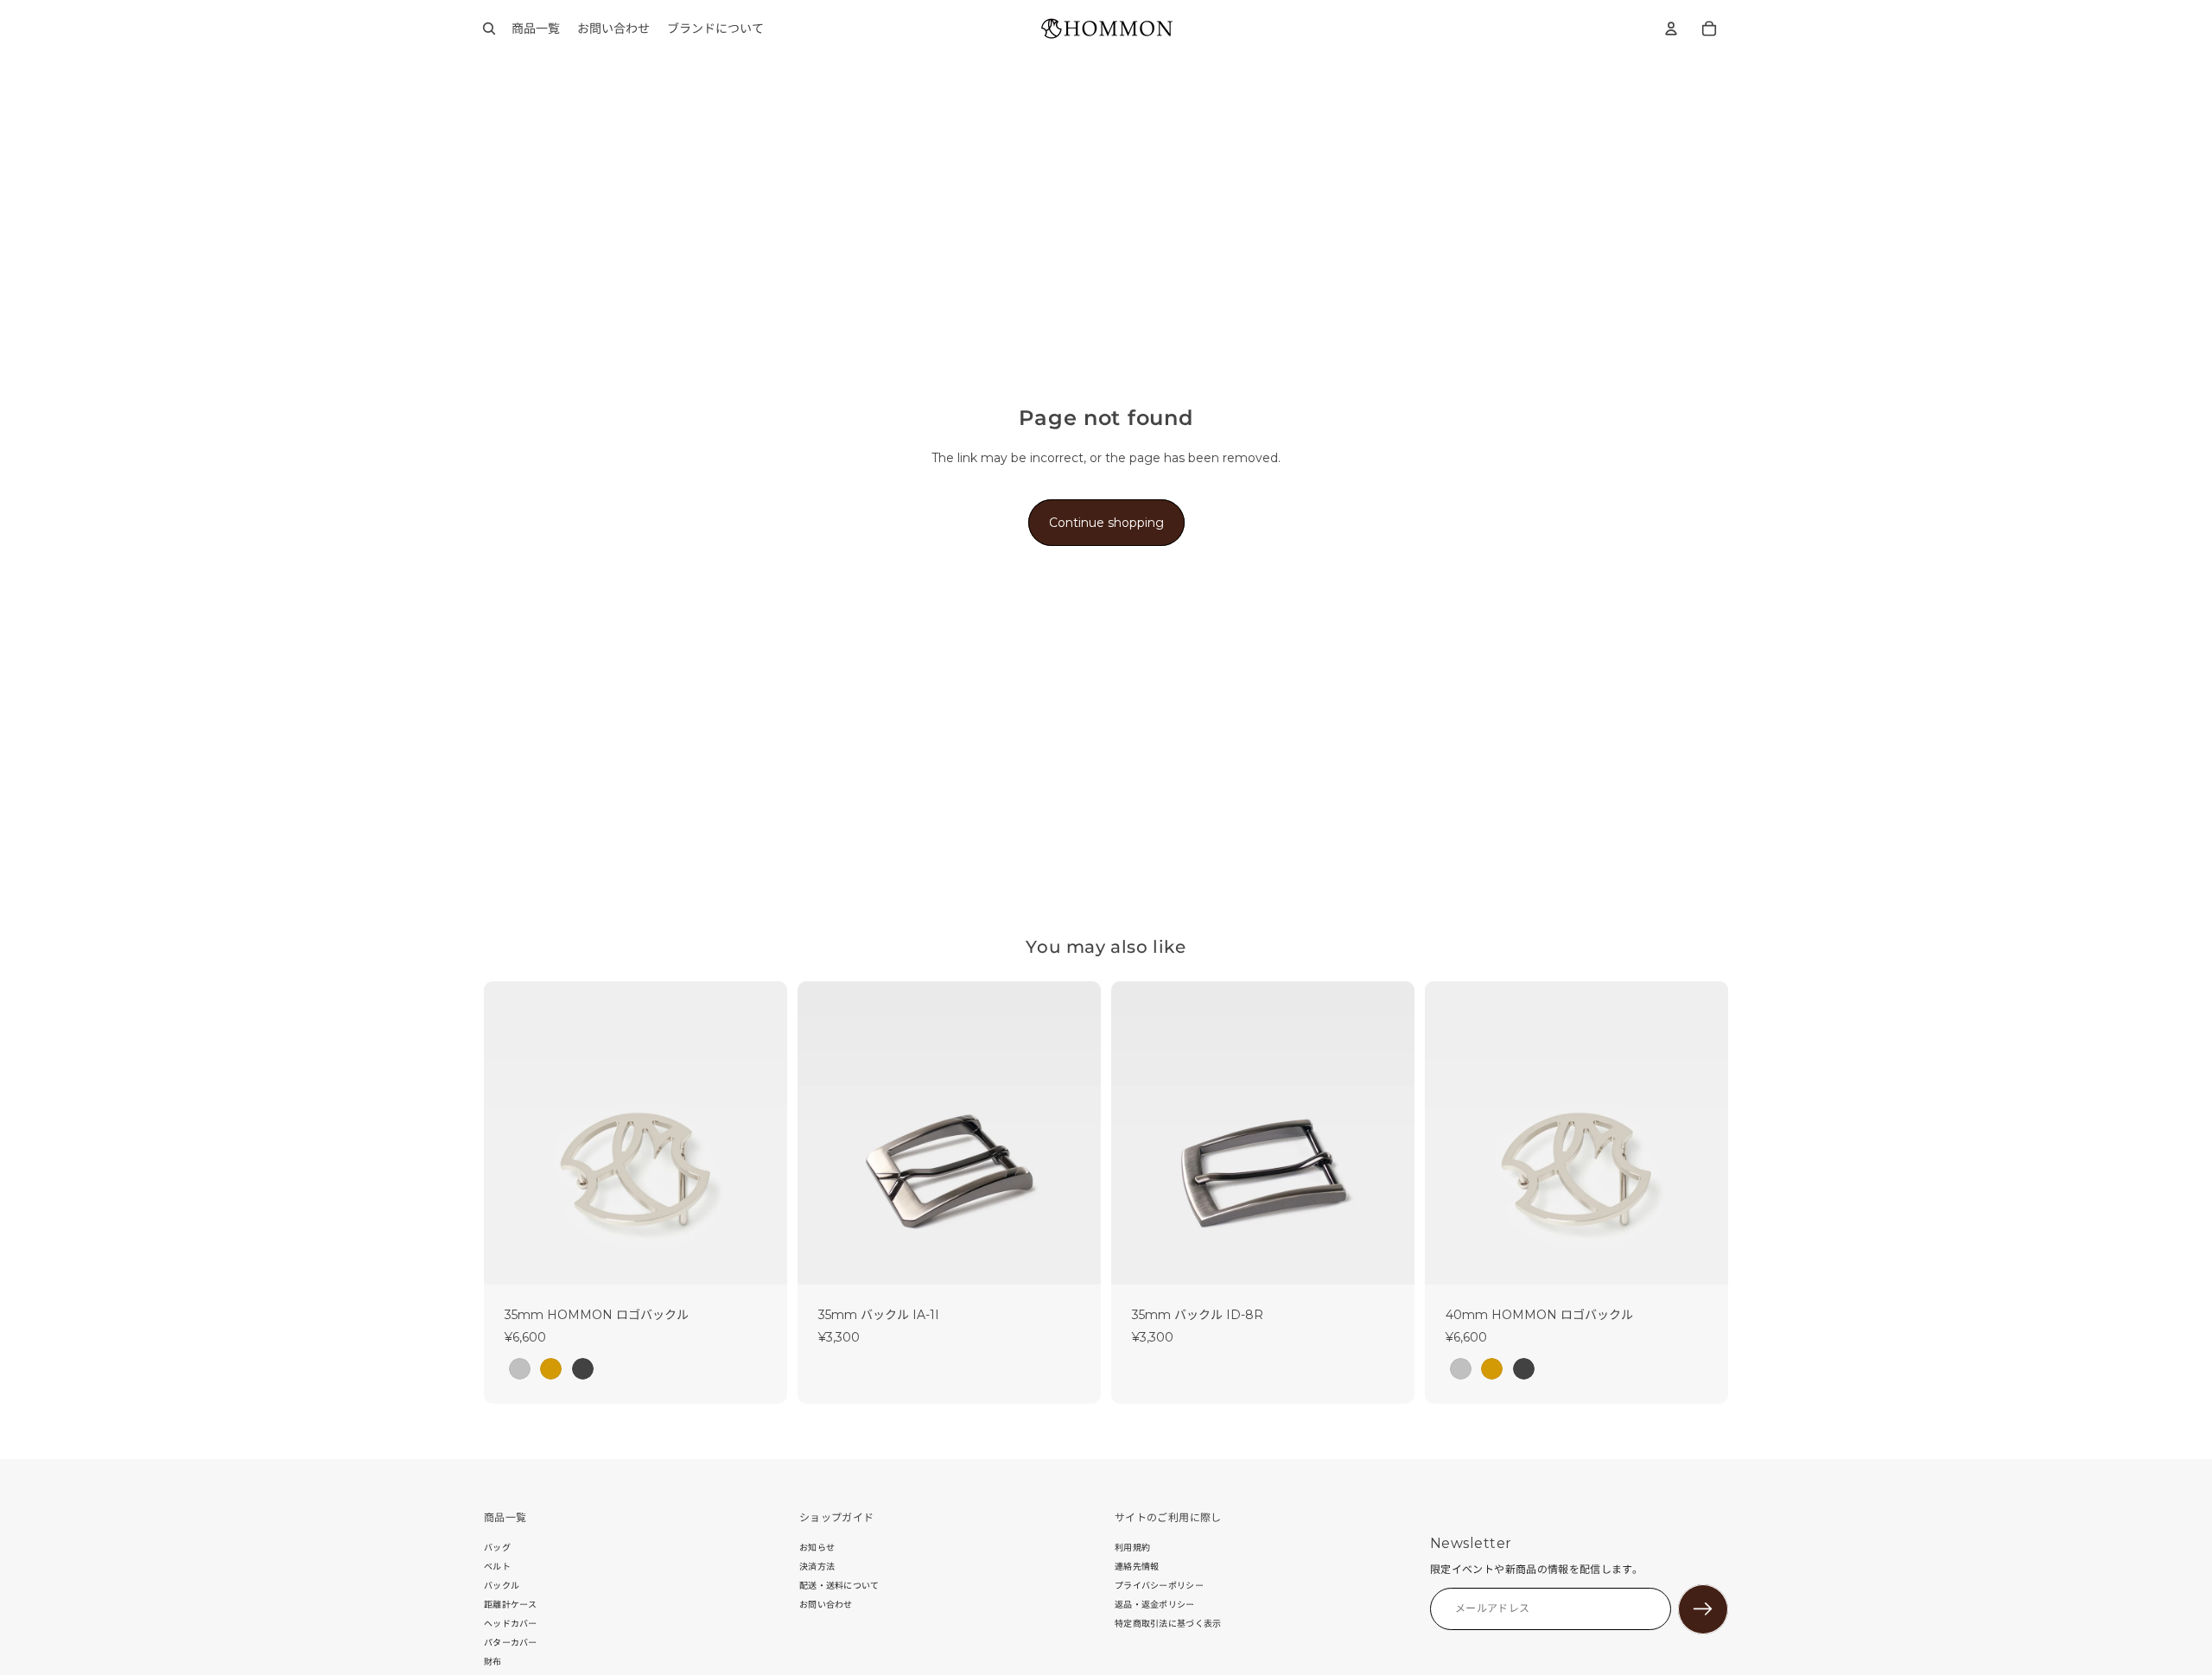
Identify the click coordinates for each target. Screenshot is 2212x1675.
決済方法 (817, 1567)
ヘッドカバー (511, 1624)
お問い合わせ (826, 1605)
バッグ (497, 1548)
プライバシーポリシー (1159, 1586)
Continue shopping (1106, 523)
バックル (502, 1586)
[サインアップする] (1703, 1609)
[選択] (760, 1258)
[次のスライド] (761, 1133)
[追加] (1074, 1258)
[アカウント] (1671, 29)
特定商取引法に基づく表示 (1168, 1624)
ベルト (497, 1567)
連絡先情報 (1137, 1567)
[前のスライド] (510, 1133)
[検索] (489, 29)
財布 (493, 1662)
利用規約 (1132, 1548)
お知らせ (817, 1548)
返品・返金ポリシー (1155, 1605)
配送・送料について (839, 1586)
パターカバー (511, 1643)
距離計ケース (511, 1605)
